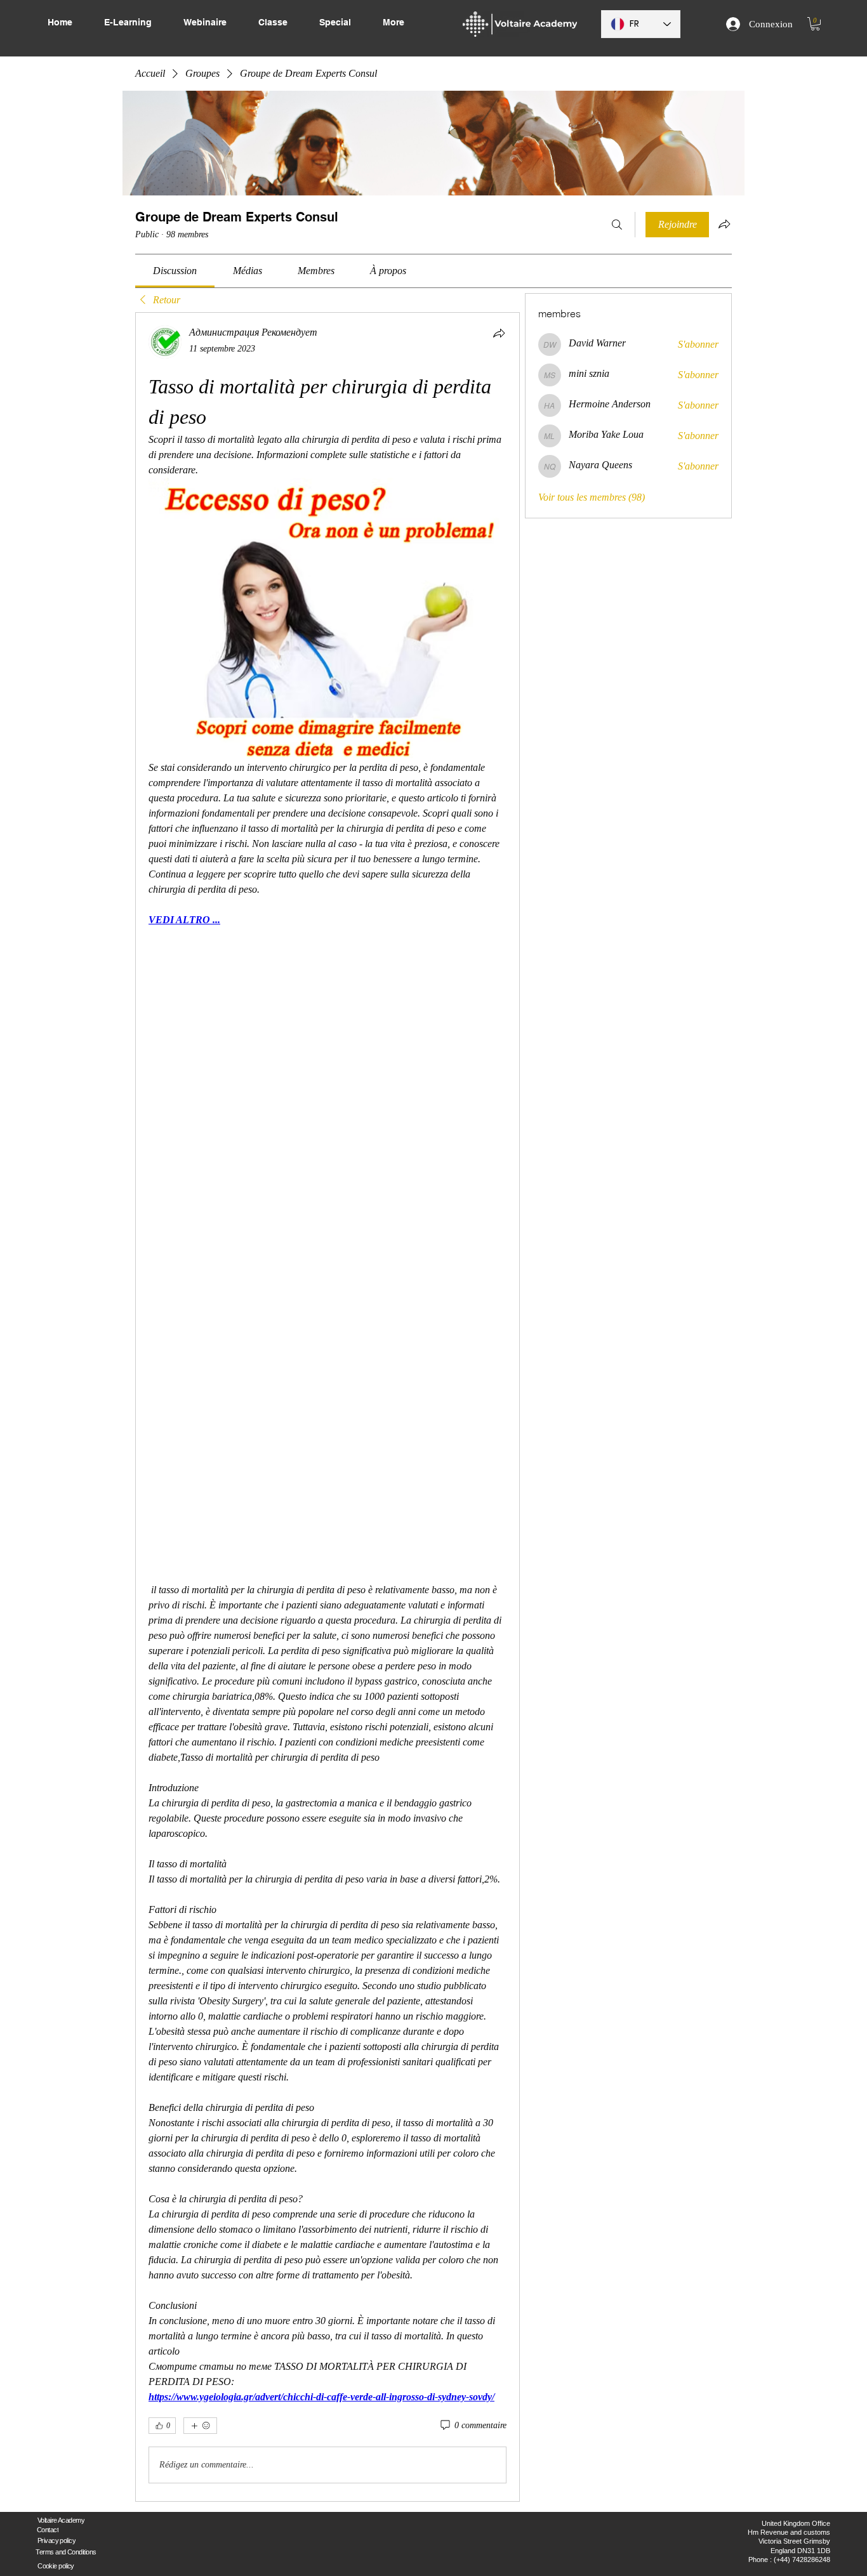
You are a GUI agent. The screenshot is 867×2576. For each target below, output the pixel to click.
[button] (815, 24)
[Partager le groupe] (724, 224)
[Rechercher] (617, 225)
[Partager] (499, 333)
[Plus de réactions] (200, 2426)
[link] (175, 271)
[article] (328, 1407)
